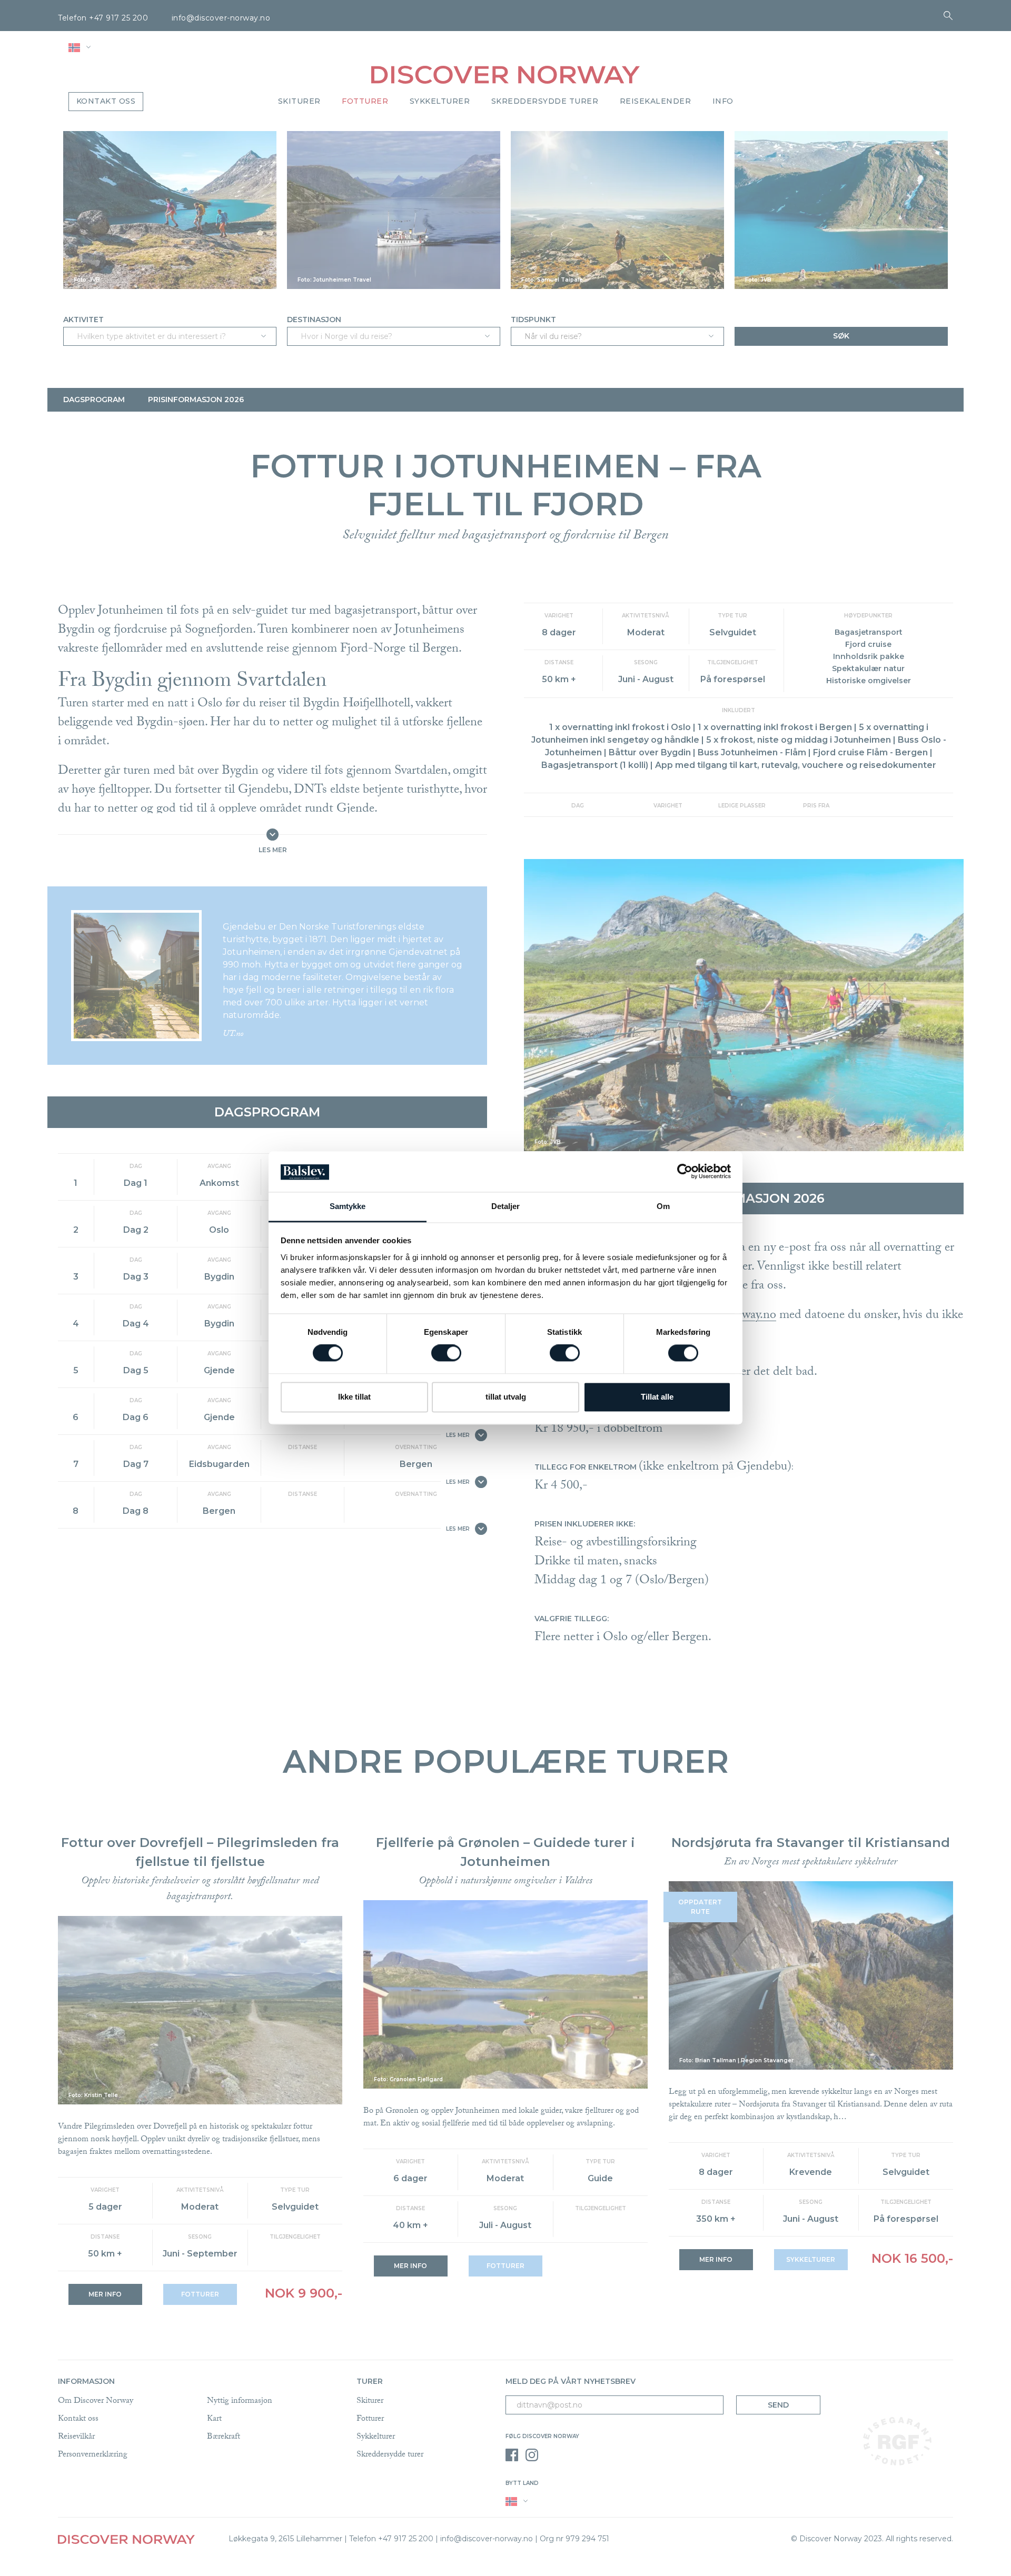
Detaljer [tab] (506, 1206)
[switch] (446, 1353)
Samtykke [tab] (348, 1206)
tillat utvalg (506, 1397)
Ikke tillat (354, 1397)
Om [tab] (663, 1206)
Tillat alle (657, 1397)
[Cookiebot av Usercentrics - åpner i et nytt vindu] (685, 1172)
